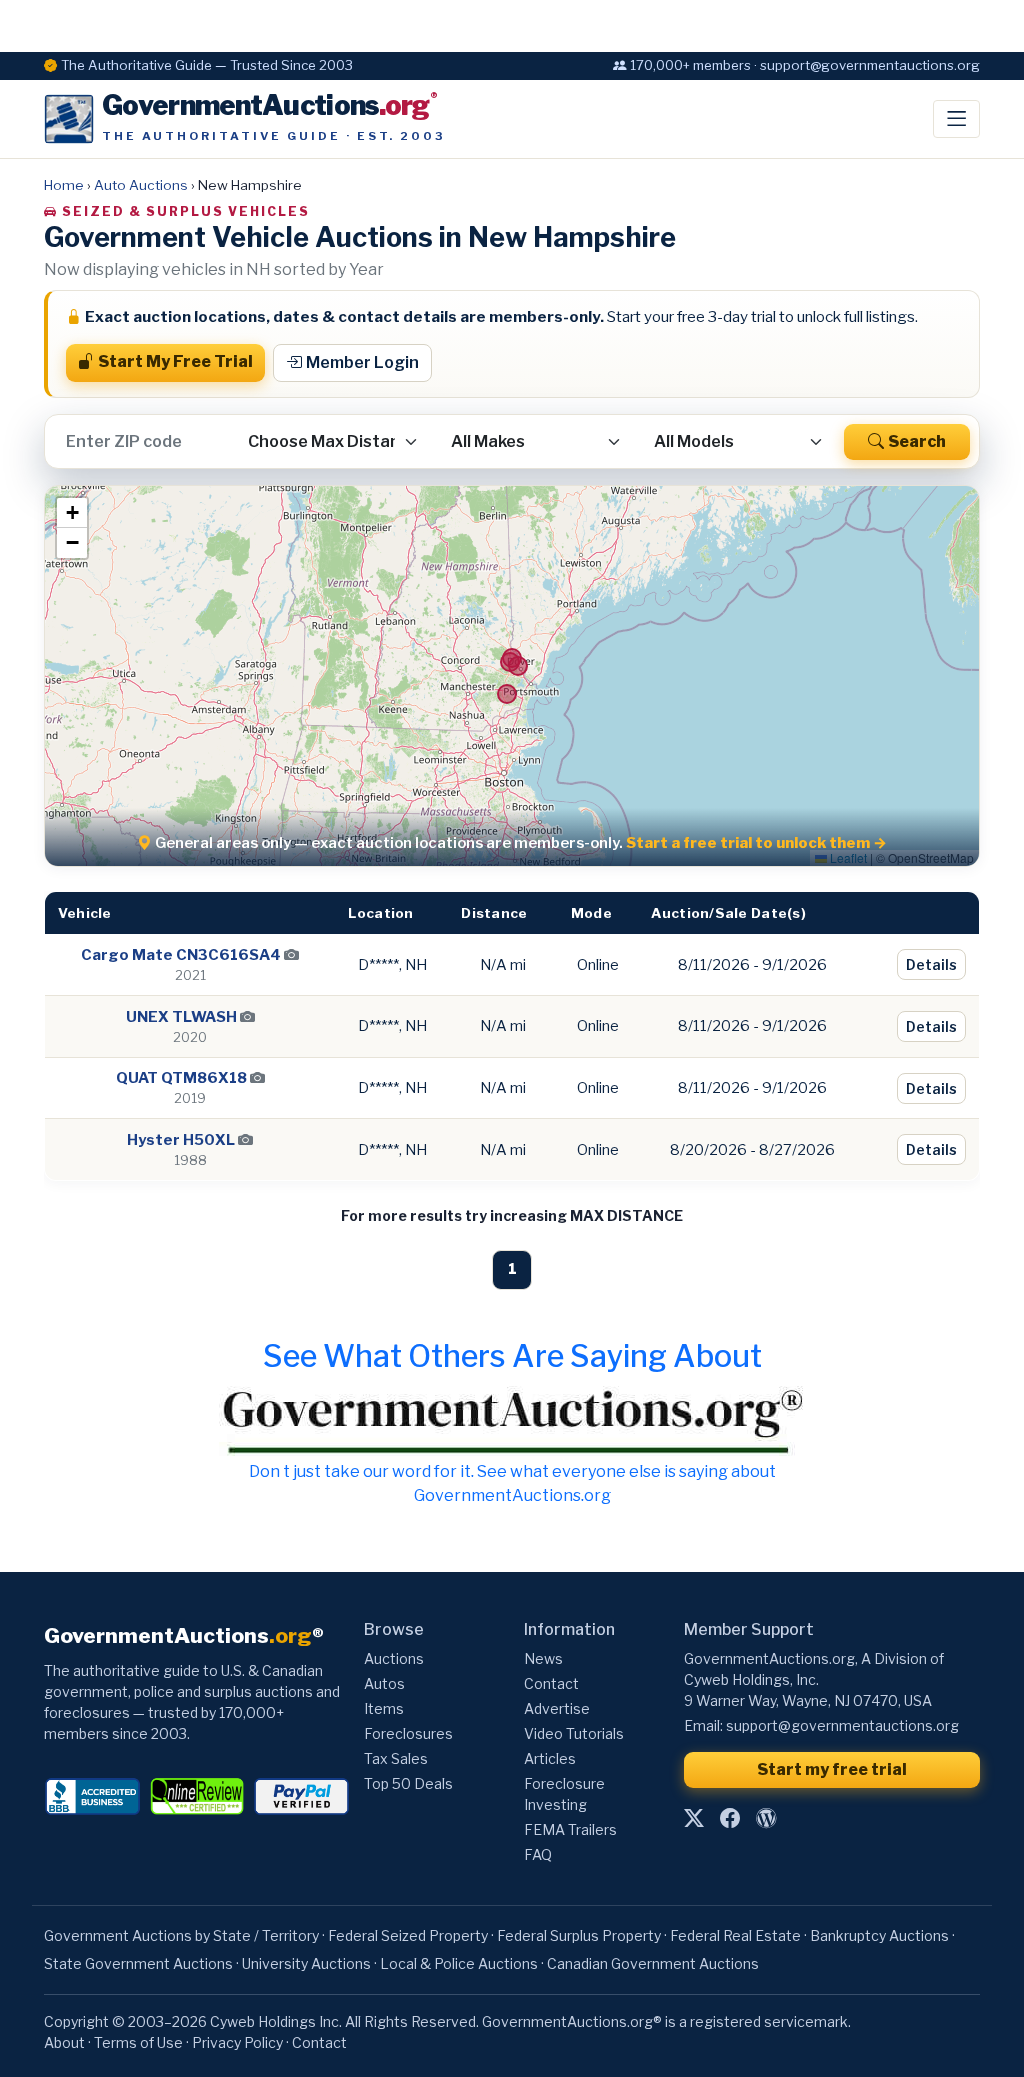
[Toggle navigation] (956, 119)
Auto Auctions (141, 185)
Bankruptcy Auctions (879, 1935)
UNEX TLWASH (181, 1017)
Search (917, 441)
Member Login (362, 362)
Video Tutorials (574, 1733)
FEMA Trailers (570, 1829)
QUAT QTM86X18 (181, 1078)
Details (931, 964)
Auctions (394, 1658)
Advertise (557, 1708)
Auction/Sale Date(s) (728, 913)
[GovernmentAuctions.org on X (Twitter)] (694, 1819)
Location (380, 913)
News (543, 1658)
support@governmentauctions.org (842, 1725)
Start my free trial (832, 1769)
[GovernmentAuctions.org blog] (766, 1819)
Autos (384, 1683)
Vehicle (85, 913)
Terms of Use (138, 2042)
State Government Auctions (138, 1963)
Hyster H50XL (181, 1140)
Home (64, 185)
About (64, 2042)
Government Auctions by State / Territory (181, 1935)
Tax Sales (396, 1758)
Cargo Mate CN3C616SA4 (181, 955)
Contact (551, 1683)
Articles (550, 1758)
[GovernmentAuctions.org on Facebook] (730, 1819)
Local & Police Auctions (459, 1963)
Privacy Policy (237, 2042)
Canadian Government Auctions (653, 1963)
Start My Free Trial (175, 361)
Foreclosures (408, 1733)
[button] (72, 513)
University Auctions (306, 1963)
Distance (494, 913)
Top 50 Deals (408, 1783)
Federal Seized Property (408, 1935)
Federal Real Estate (735, 1935)
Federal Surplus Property (579, 1935)
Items (384, 1708)
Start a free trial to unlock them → (756, 843)
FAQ (538, 1854)
